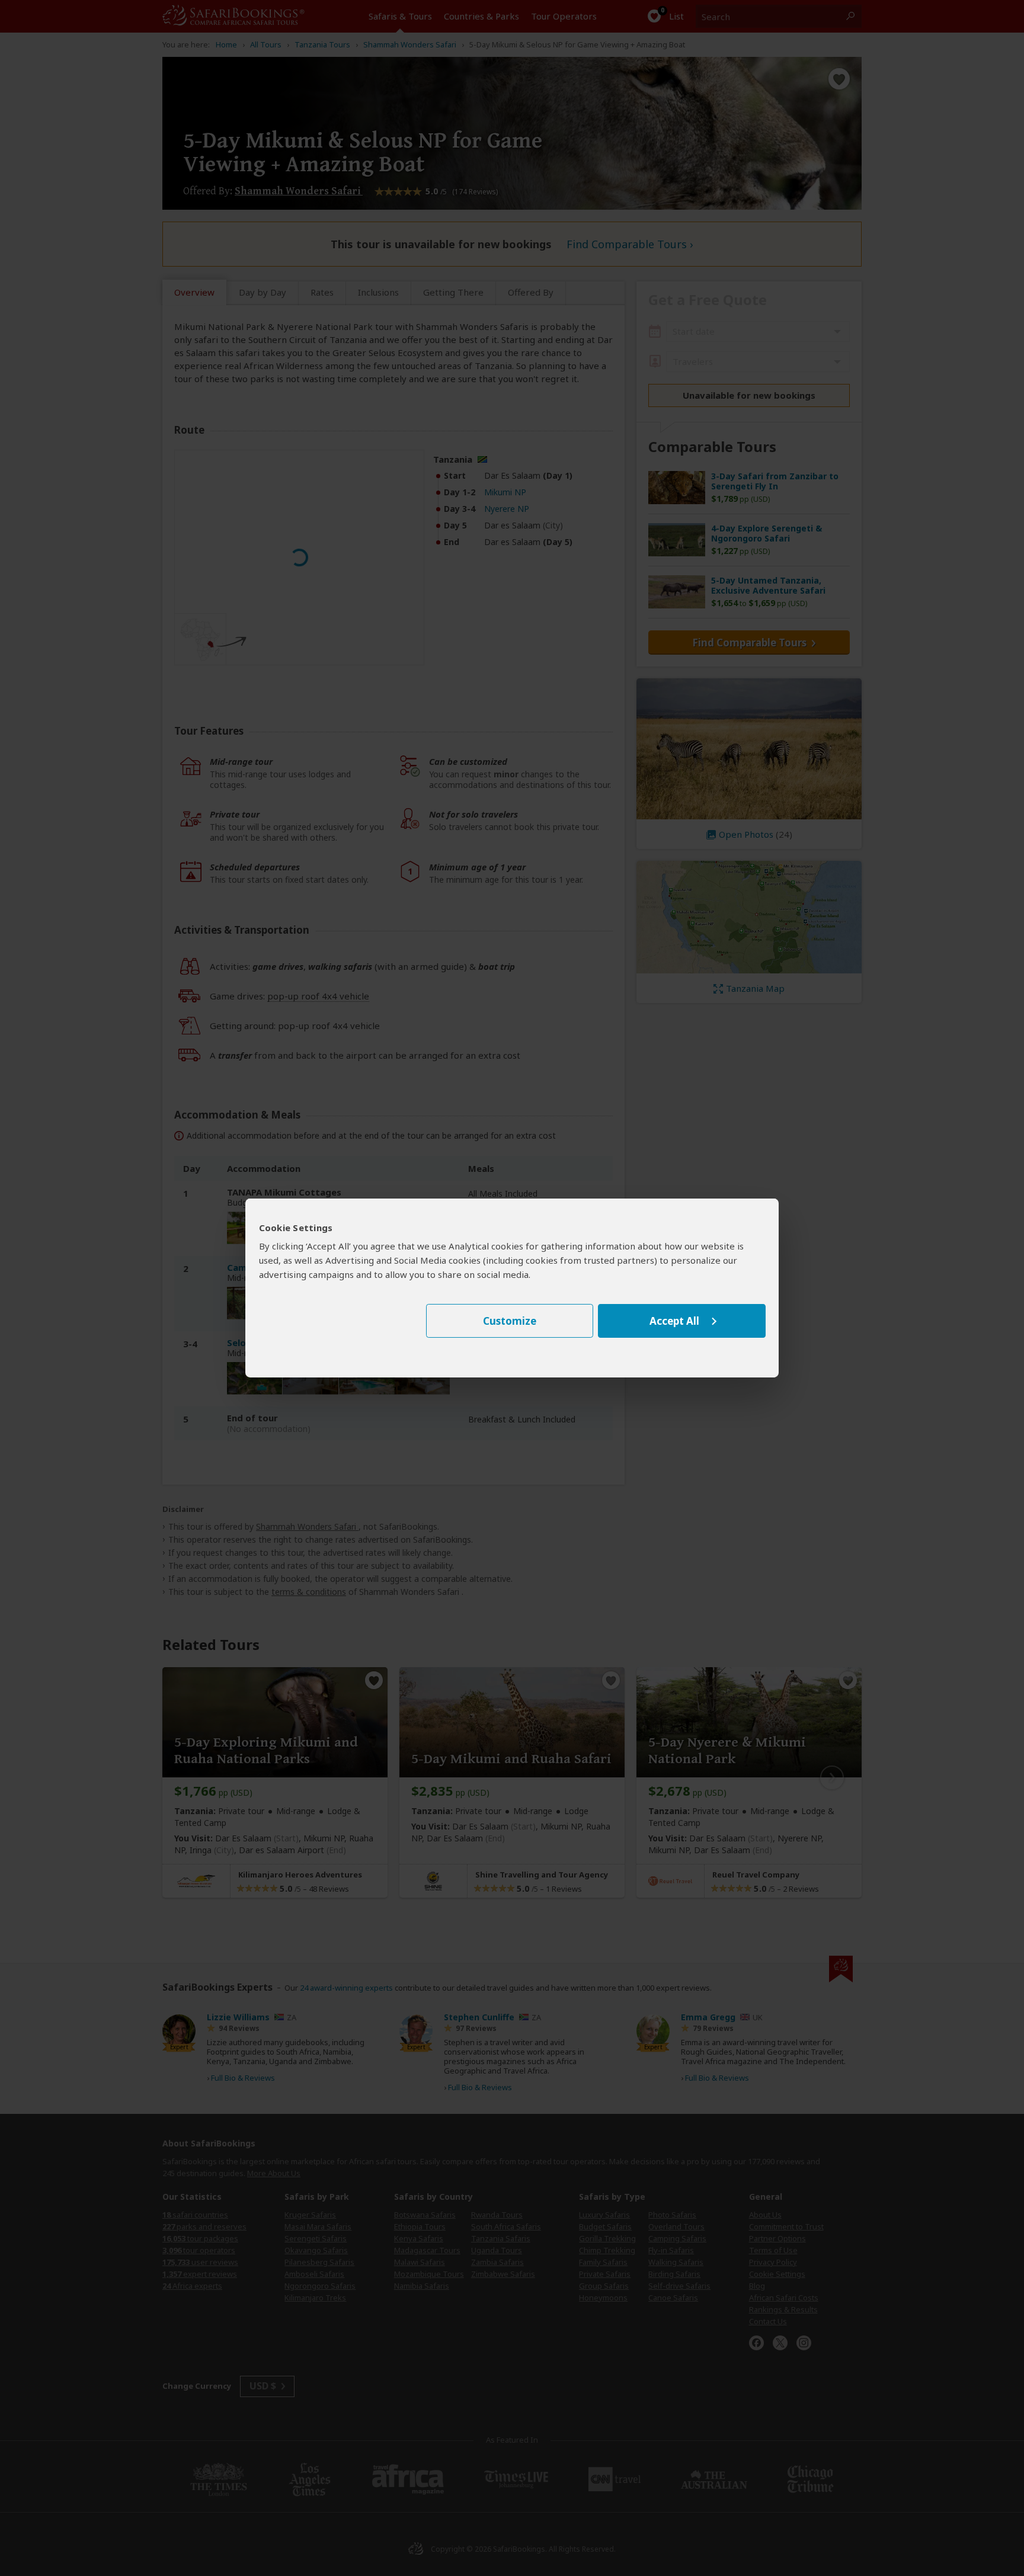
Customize (510, 1321)
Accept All (674, 1321)
